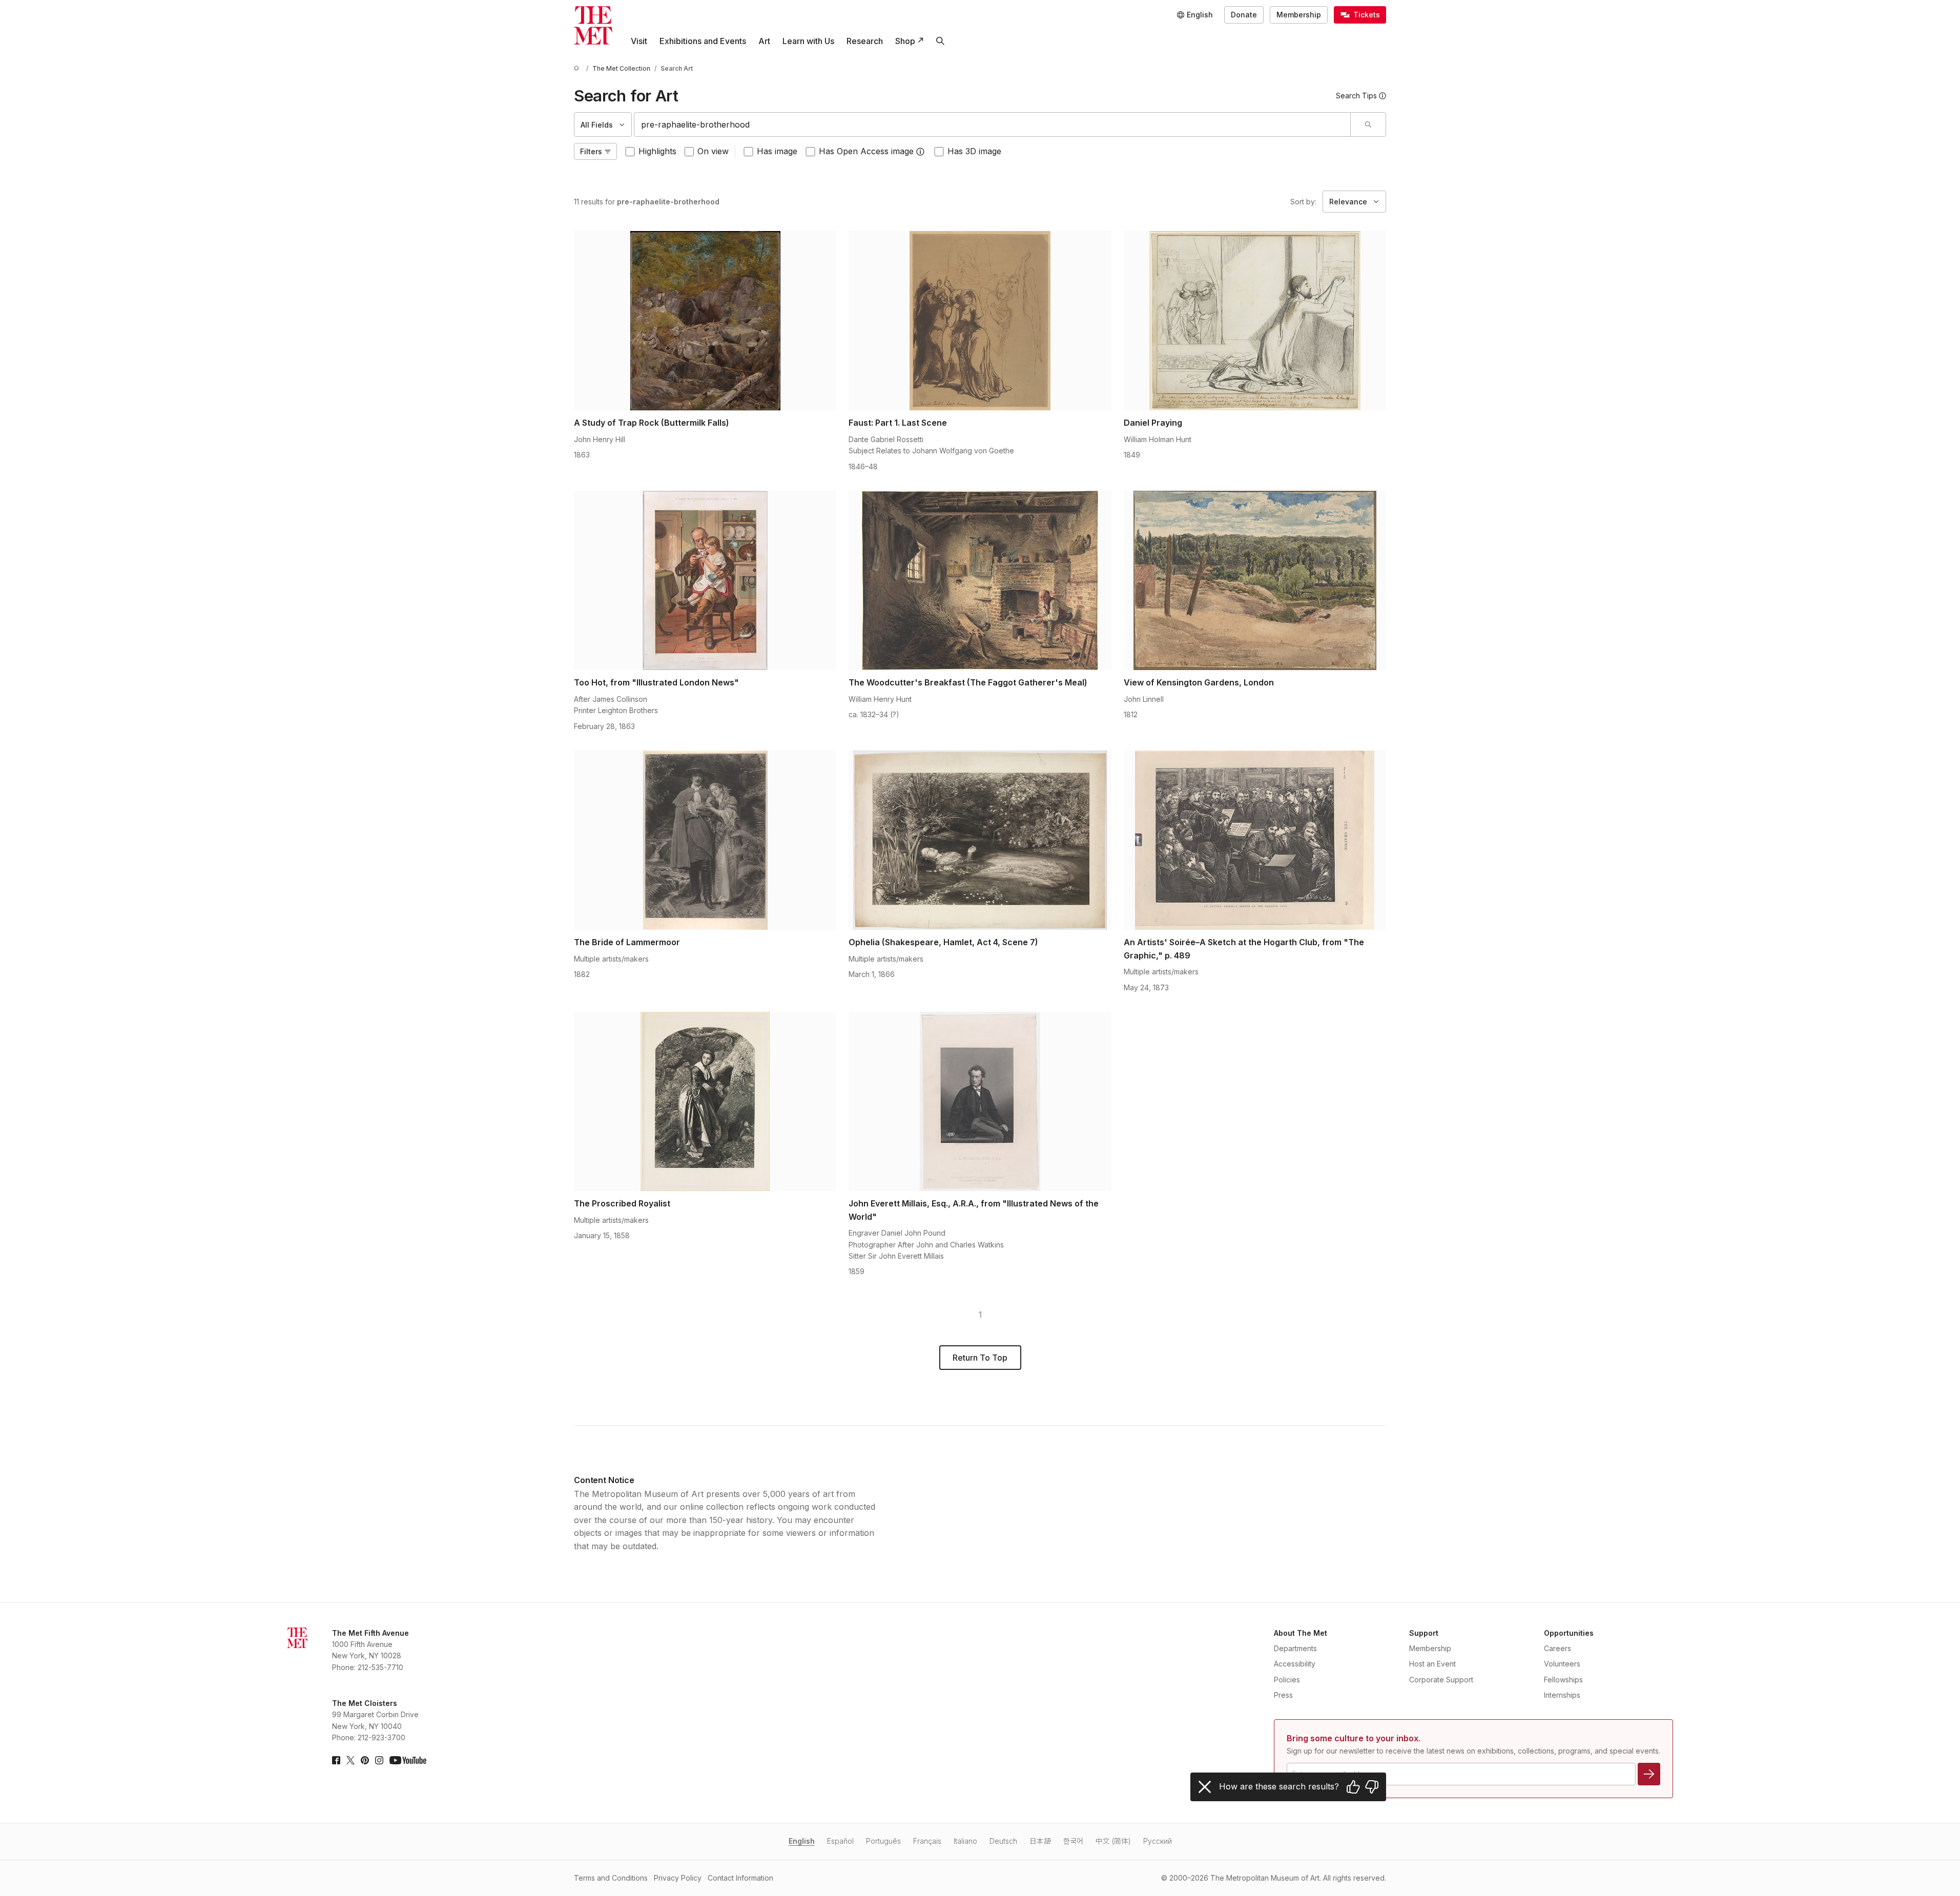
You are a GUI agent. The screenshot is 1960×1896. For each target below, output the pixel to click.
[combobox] (992, 124)
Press (1283, 1695)
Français (927, 1841)
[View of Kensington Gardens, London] (1255, 580)
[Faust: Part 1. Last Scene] (980, 321)
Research (865, 41)
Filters (591, 151)
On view (713, 151)
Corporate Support (1441, 1680)
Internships (1562, 1695)
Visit (639, 41)
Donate (1244, 15)
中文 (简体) (1113, 1841)
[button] (920, 152)
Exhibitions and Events (703, 41)
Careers (1557, 1648)
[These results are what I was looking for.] (1353, 1787)
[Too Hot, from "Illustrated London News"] (705, 580)
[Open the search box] (940, 41)
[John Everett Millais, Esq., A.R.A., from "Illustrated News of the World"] (980, 1101)
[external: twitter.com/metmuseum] (350, 1760)
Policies (1287, 1680)
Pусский (1158, 1841)
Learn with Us (808, 41)
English (802, 1841)
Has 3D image (974, 151)
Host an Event (1432, 1664)
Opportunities (1569, 1633)
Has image (777, 151)
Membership (1299, 15)
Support (1424, 1633)
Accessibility (1295, 1664)
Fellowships (1563, 1680)
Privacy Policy (678, 1878)
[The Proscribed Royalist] (705, 1101)
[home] (578, 68)
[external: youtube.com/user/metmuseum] (408, 1760)
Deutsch (1003, 1841)
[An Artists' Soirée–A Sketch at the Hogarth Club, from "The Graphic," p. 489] (1255, 840)
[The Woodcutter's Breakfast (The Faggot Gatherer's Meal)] (980, 580)
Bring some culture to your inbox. (1354, 1738)
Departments (1295, 1648)
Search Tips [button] (1356, 96)
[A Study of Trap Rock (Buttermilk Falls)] (705, 321)
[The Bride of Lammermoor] (705, 840)
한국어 (1073, 1841)
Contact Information (740, 1878)
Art (764, 41)
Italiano (965, 1841)
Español (840, 1841)
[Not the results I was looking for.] (1372, 1787)
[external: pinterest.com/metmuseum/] (365, 1760)
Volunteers (1562, 1664)
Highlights (657, 151)
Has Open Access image (866, 151)
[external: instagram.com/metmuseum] (379, 1760)
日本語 (1040, 1841)
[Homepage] (593, 25)
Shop (905, 41)
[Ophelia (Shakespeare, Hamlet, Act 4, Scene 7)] (980, 840)
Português (883, 1841)
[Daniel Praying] (1255, 321)
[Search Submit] (1368, 124)
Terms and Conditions (611, 1878)
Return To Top (980, 1358)
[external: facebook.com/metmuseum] (336, 1760)
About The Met (1301, 1633)
